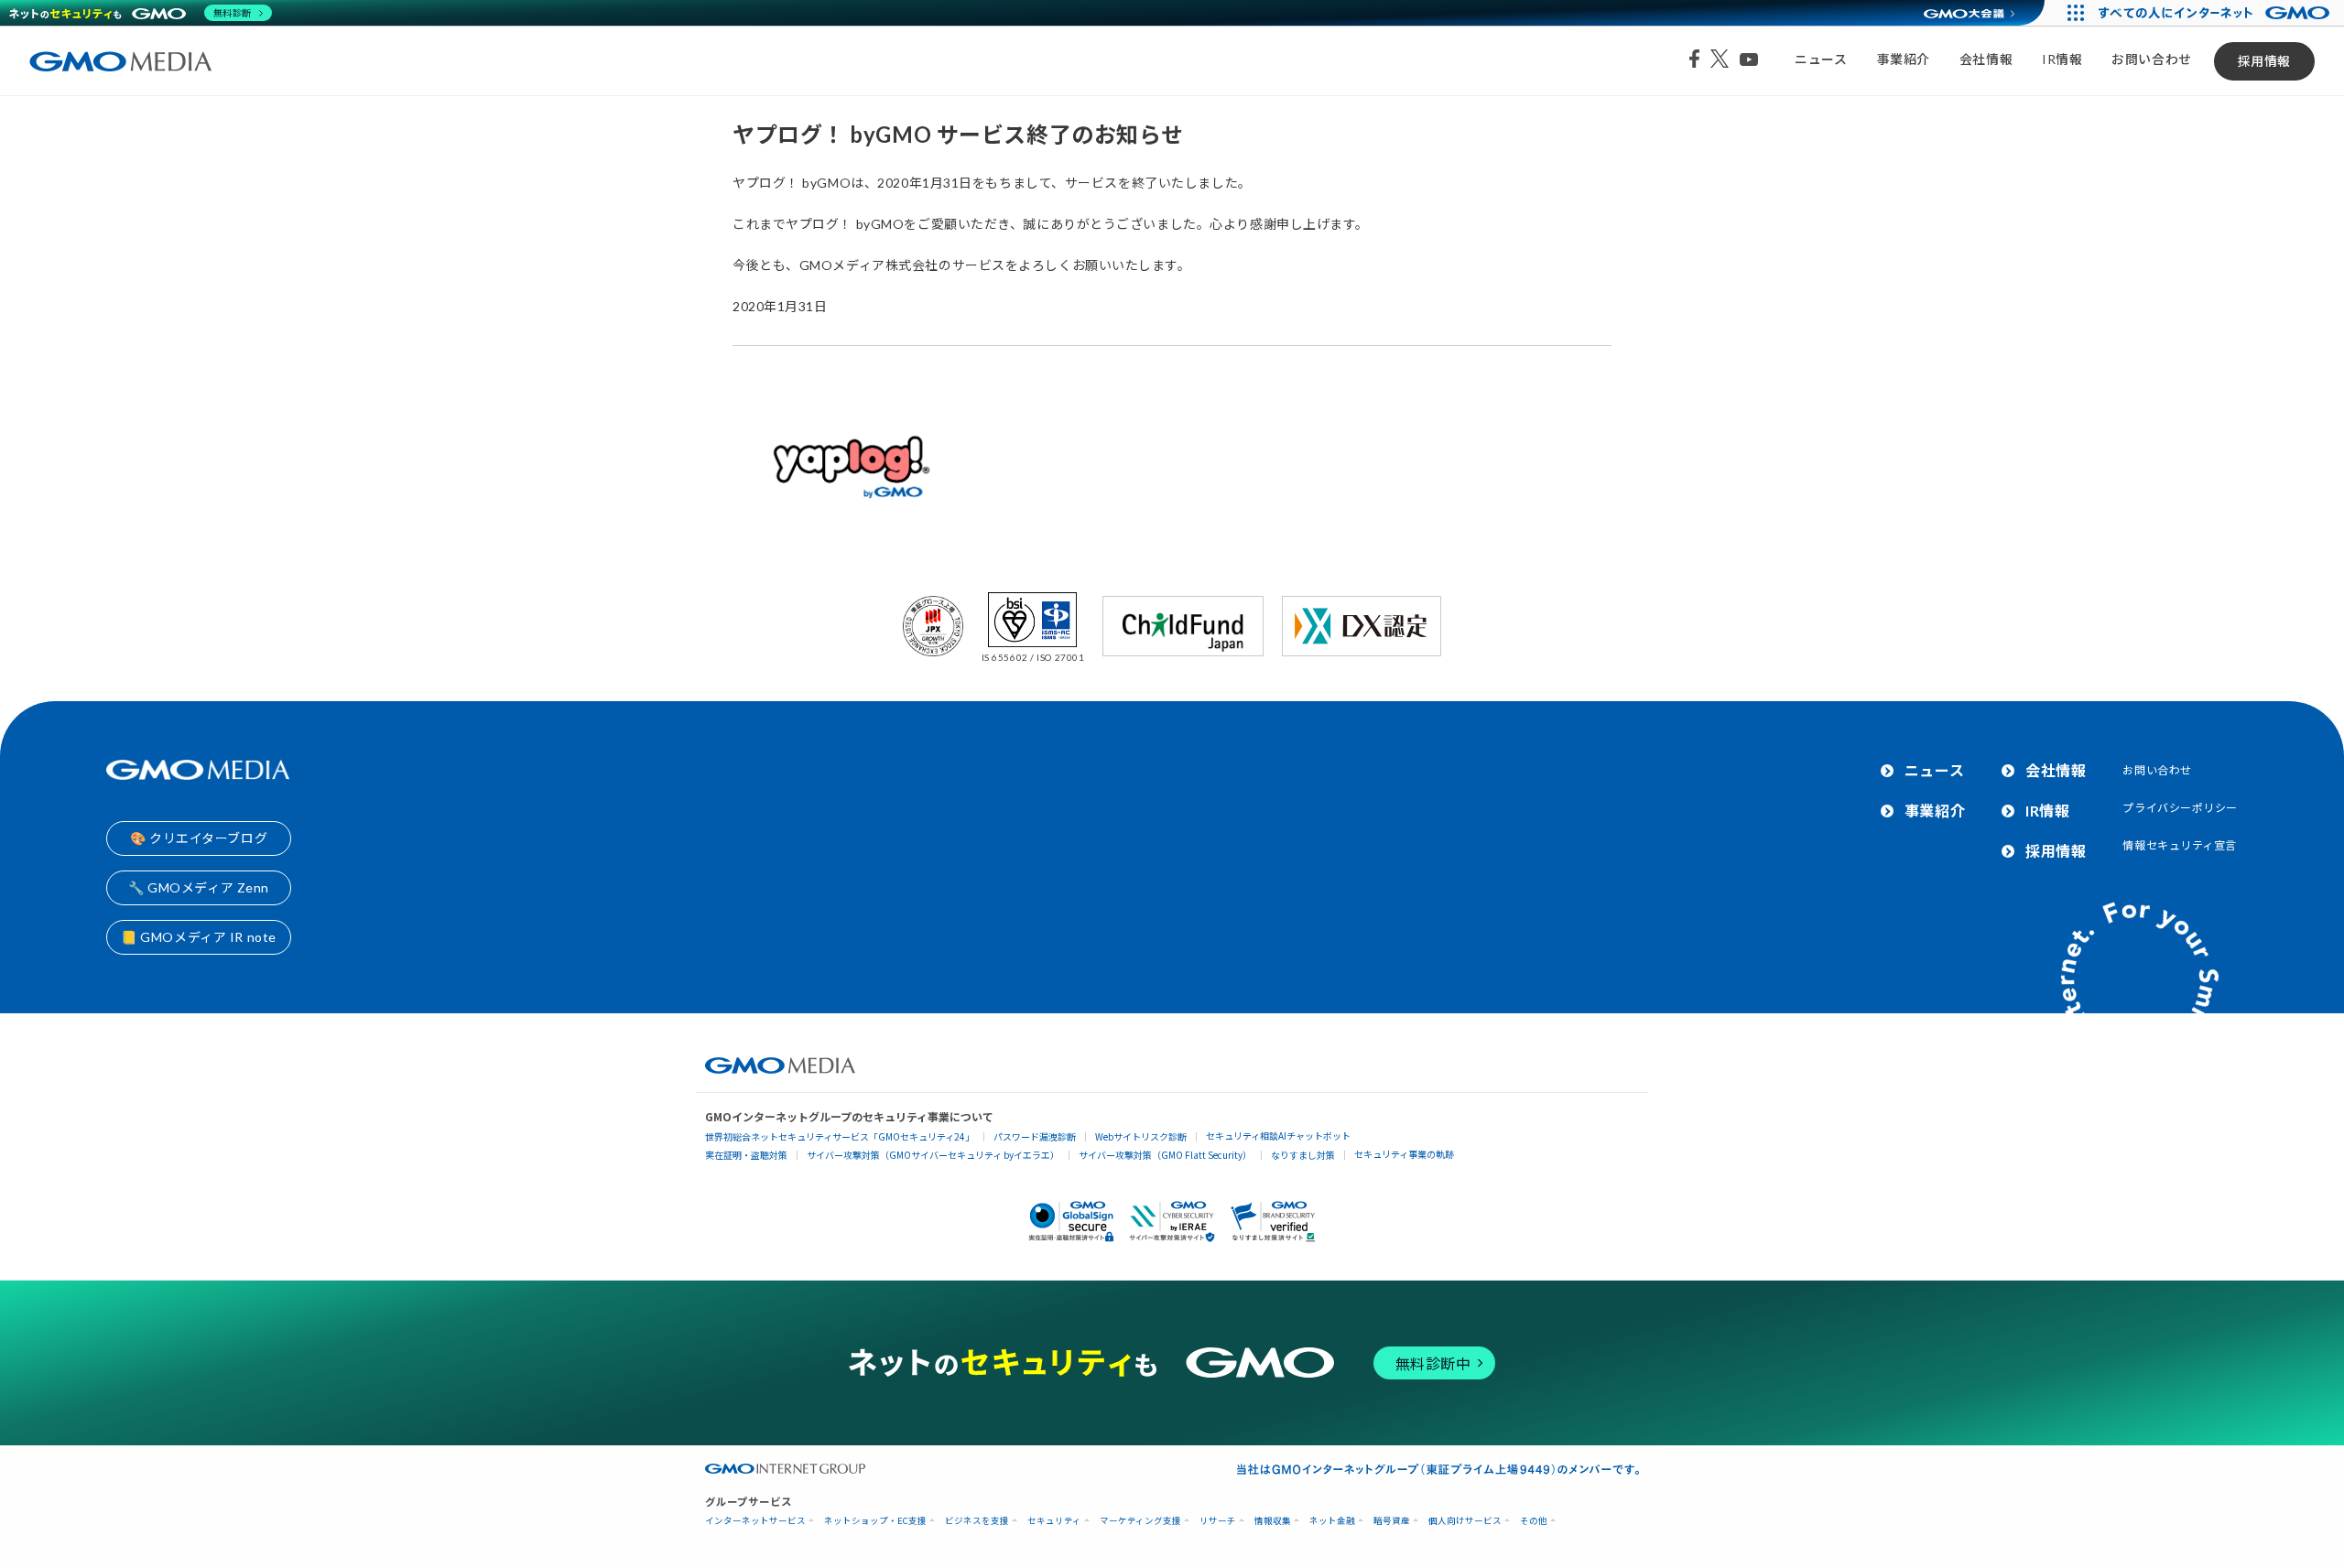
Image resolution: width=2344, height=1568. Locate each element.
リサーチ (1218, 1521)
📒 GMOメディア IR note (199, 937)
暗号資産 (1392, 1521)
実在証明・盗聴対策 (746, 1155)
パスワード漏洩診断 (1035, 1136)
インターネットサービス (755, 1521)
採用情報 (2264, 61)
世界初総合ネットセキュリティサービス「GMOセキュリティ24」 (840, 1136)
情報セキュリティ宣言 (2180, 845)
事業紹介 (1904, 59)
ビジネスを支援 (977, 1521)
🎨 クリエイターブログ (199, 838)
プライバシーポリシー (2180, 808)
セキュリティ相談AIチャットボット (1278, 1135)
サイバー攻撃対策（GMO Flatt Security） (1165, 1155)
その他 (1534, 1521)
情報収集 (1273, 1521)
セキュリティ (1054, 1521)
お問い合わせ (2151, 59)
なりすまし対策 (1303, 1155)
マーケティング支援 (1140, 1521)
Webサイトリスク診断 (1141, 1136)
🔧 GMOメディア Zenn (199, 887)
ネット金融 (1332, 1521)
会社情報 (1986, 59)
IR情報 (2062, 59)
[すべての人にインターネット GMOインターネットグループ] (2216, 13)
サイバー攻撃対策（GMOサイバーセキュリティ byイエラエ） (933, 1155)
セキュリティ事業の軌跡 (1404, 1154)
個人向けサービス (1465, 1521)
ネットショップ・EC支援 (875, 1521)
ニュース (1821, 59)
